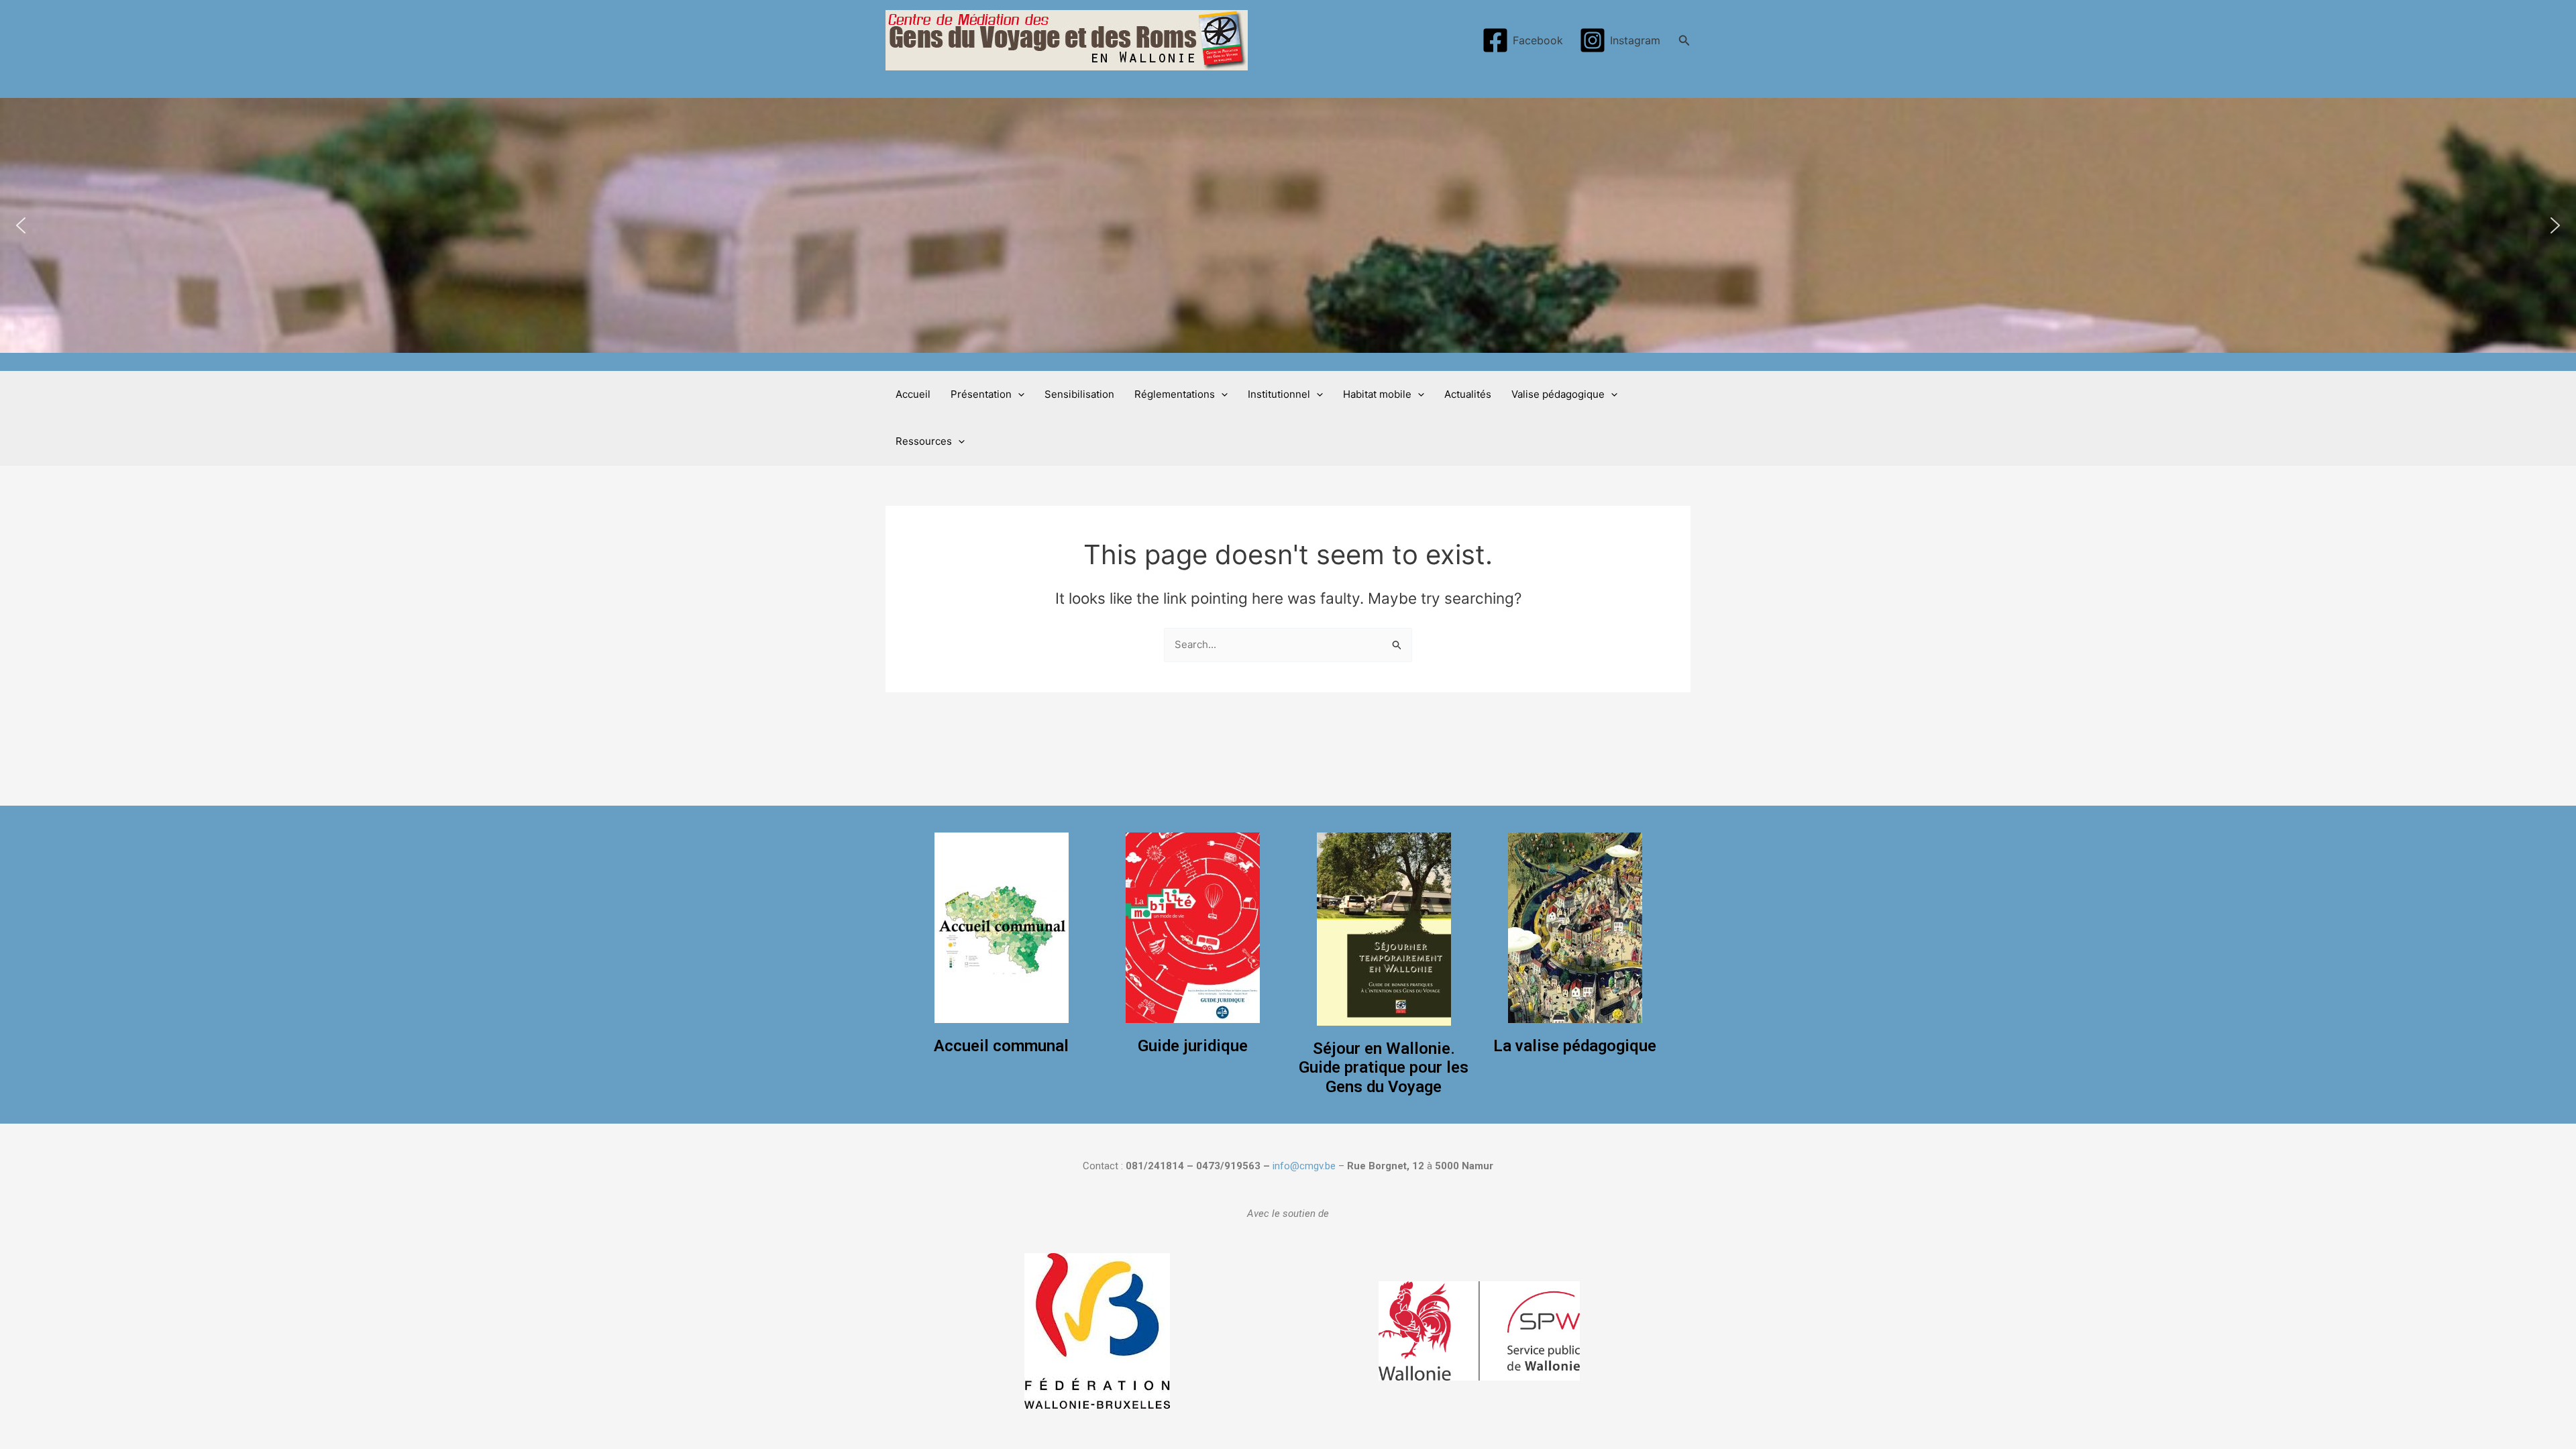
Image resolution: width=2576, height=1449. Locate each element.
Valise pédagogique (1558, 394)
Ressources (924, 441)
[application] (1018, 394)
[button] (21, 225)
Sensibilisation (1079, 394)
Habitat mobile (1377, 394)
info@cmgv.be (1304, 1166)
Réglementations (1175, 394)
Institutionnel (1279, 394)
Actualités (1468, 394)
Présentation (981, 394)
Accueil (913, 394)
